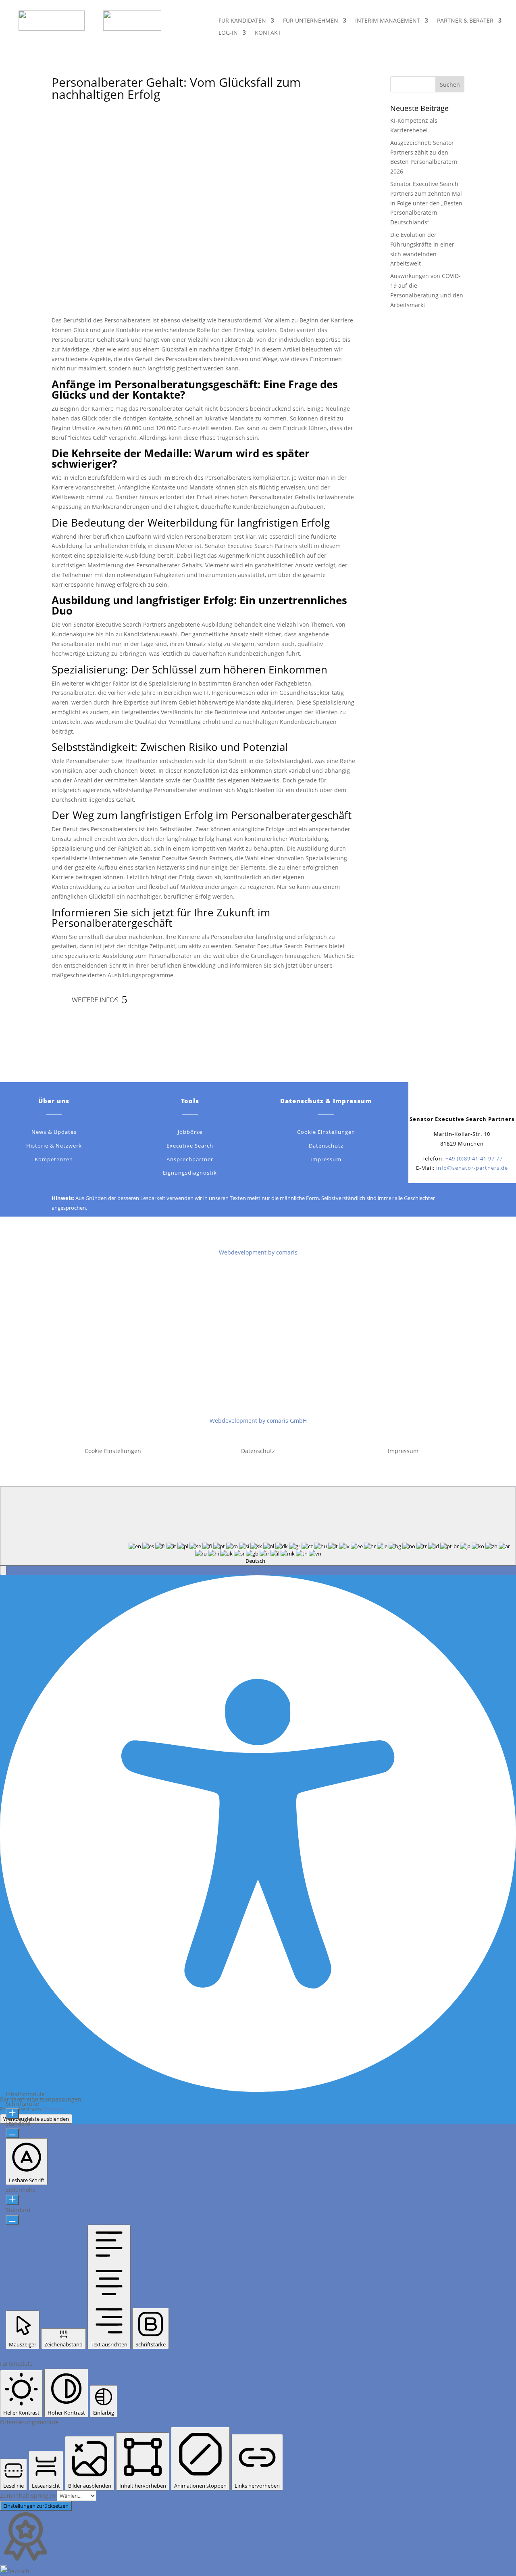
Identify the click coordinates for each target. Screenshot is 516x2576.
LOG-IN (228, 33)
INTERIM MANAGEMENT (388, 21)
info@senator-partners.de (472, 1168)
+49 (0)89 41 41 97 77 (474, 1158)
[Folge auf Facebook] (438, 1101)
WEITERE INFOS (95, 1000)
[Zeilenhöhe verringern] (12, 2220)
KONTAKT (268, 33)
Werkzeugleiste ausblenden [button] (36, 2119)
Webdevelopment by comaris (258, 1252)
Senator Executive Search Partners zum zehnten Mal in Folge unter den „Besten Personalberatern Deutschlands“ (426, 203)
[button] (3, 1570)
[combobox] (258, 1526)
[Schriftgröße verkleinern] (12, 2133)
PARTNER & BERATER (465, 21)
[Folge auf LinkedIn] (470, 1101)
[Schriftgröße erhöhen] (12, 2114)
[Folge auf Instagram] (486, 1101)
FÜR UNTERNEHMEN (311, 21)
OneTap (53, 2109)
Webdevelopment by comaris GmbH (258, 1421)
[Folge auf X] (454, 1101)
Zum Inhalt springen (28, 2495)
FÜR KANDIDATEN (242, 21)
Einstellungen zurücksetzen (36, 2506)
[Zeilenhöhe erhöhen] (12, 2200)
